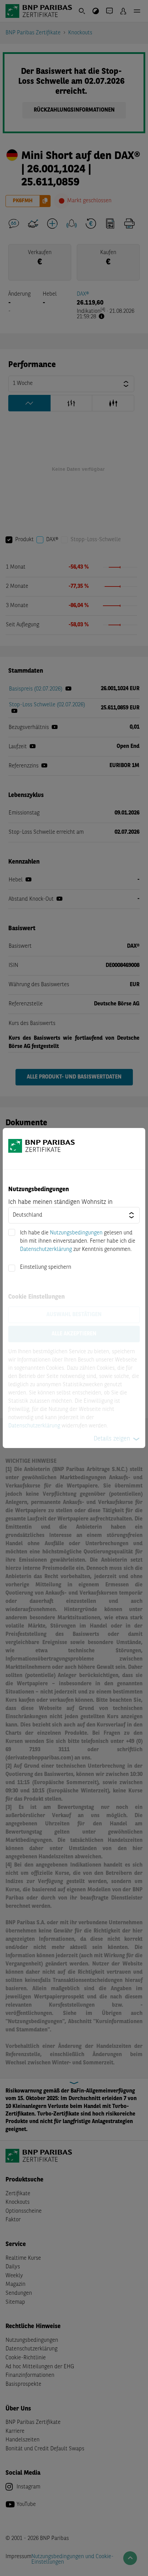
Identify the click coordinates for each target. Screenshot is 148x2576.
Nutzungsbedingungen (76, 1233)
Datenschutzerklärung (46, 1250)
